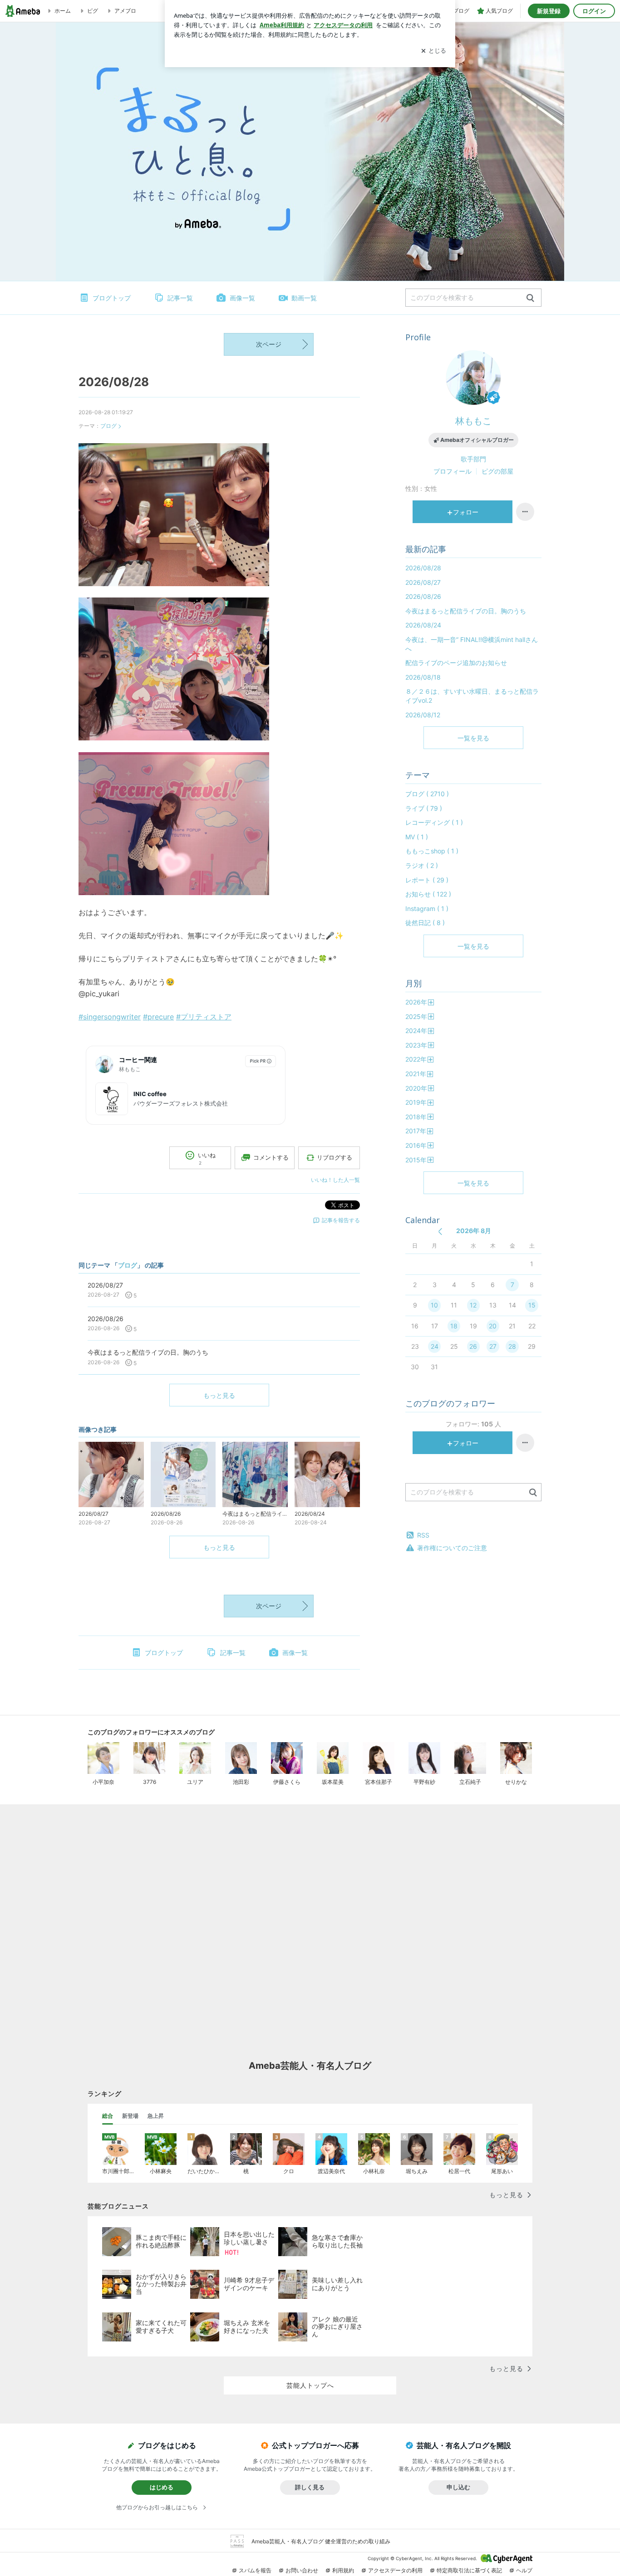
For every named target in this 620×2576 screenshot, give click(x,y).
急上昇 (156, 2116)
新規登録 (549, 11)
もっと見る (219, 1395)
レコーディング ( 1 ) (434, 822)
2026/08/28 (114, 382)
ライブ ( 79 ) (424, 808)
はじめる (162, 2487)
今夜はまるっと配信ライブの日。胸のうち (466, 611)
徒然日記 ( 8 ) (425, 923)
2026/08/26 (423, 596)
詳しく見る (310, 2487)
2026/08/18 (423, 677)
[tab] (108, 2116)
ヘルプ (524, 2570)
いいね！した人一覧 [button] (335, 1180)
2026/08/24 (423, 625)
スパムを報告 (255, 2570)
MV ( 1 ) (417, 837)
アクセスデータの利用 (395, 2570)
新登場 (130, 2116)
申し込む (458, 2487)
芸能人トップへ (310, 2385)
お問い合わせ (302, 2570)
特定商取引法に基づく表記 (469, 2570)
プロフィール (453, 471)
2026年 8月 (474, 1231)
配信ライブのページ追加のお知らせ (456, 663)
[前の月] (440, 1232)
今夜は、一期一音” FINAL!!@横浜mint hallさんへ (472, 644)
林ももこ (473, 421)
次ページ (269, 344)
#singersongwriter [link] (110, 1017)
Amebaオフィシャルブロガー (477, 440)
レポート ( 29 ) (427, 880)
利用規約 (343, 2570)
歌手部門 (473, 459)
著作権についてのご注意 (452, 1548)
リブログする (335, 1157)
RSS (423, 1535)
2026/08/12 (423, 715)
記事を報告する (341, 1220)
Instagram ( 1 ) (427, 908)
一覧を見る (473, 738)
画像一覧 (242, 298)
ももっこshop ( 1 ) (432, 851)
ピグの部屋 (497, 471)
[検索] (530, 298)
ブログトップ (112, 298)
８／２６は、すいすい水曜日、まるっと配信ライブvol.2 (472, 696)
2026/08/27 (423, 582)
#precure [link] (158, 1017)
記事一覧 (180, 298)
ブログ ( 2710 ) (427, 794)
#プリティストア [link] (204, 1017)
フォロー (466, 512)
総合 (108, 2116)
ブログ (108, 426)
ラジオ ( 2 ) (422, 865)
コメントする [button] (271, 1157)
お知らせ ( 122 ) (428, 894)
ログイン (594, 11)
